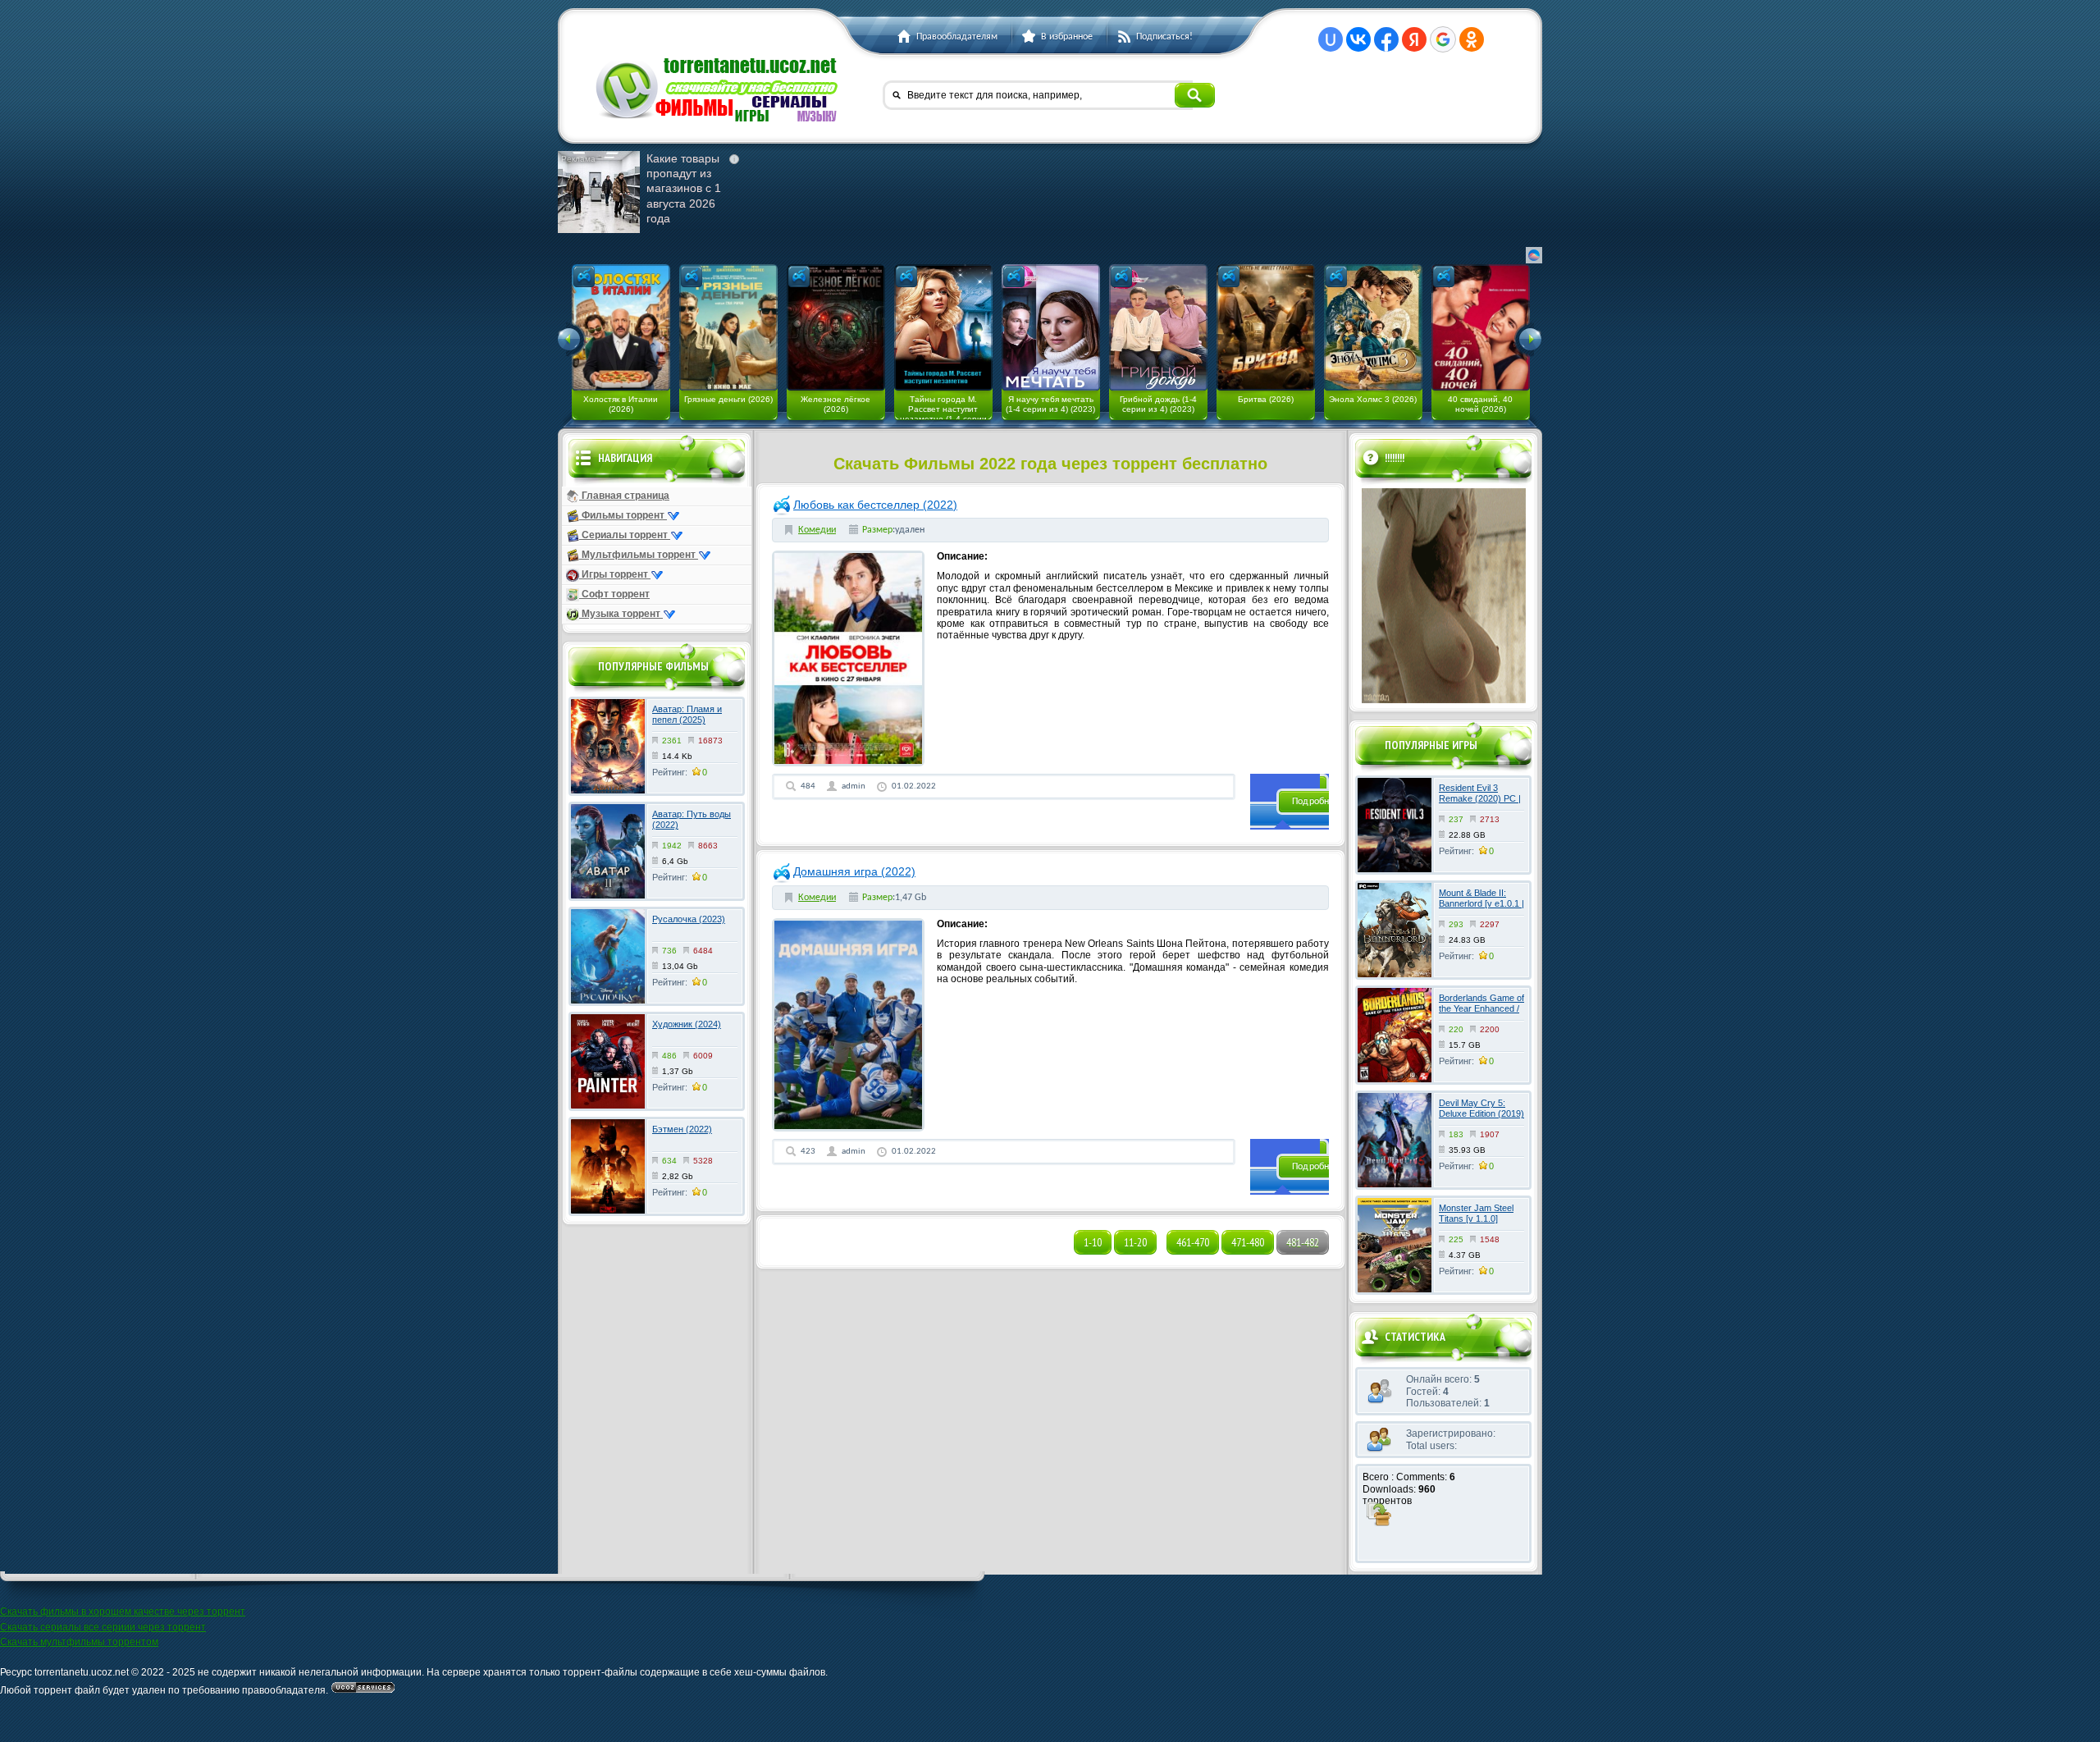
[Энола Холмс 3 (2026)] (1373, 327)
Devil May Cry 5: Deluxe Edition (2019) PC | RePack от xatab (1481, 1119)
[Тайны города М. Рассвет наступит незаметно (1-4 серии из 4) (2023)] (943, 327)
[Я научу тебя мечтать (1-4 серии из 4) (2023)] (1051, 327)
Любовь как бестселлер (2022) (875, 505)
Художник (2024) (687, 1024)
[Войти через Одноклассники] (1472, 39)
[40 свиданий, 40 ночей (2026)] (1481, 327)
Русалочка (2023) (689, 919)
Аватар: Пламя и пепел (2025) (687, 714)
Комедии (817, 530)
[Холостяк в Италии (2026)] (621, 327)
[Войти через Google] (1443, 39)
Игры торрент (615, 574)
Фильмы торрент (623, 515)
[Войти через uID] (1331, 39)
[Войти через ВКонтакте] (1358, 39)
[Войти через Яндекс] (1414, 39)
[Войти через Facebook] (1386, 39)
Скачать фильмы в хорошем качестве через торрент (123, 1612)
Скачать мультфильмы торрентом (79, 1642)
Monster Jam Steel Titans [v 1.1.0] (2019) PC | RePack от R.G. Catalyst (1479, 1224)
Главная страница (624, 496)
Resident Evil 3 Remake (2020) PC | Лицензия (1480, 798)
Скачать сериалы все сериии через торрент (103, 1627)
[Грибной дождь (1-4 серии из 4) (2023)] (1158, 327)
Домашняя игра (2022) (854, 871)
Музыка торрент (621, 614)
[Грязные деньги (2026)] (728, 327)
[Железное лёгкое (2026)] (836, 327)
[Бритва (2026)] (1266, 327)
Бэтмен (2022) (682, 1129)
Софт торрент (614, 594)
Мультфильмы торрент (639, 555)
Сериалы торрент (625, 535)
